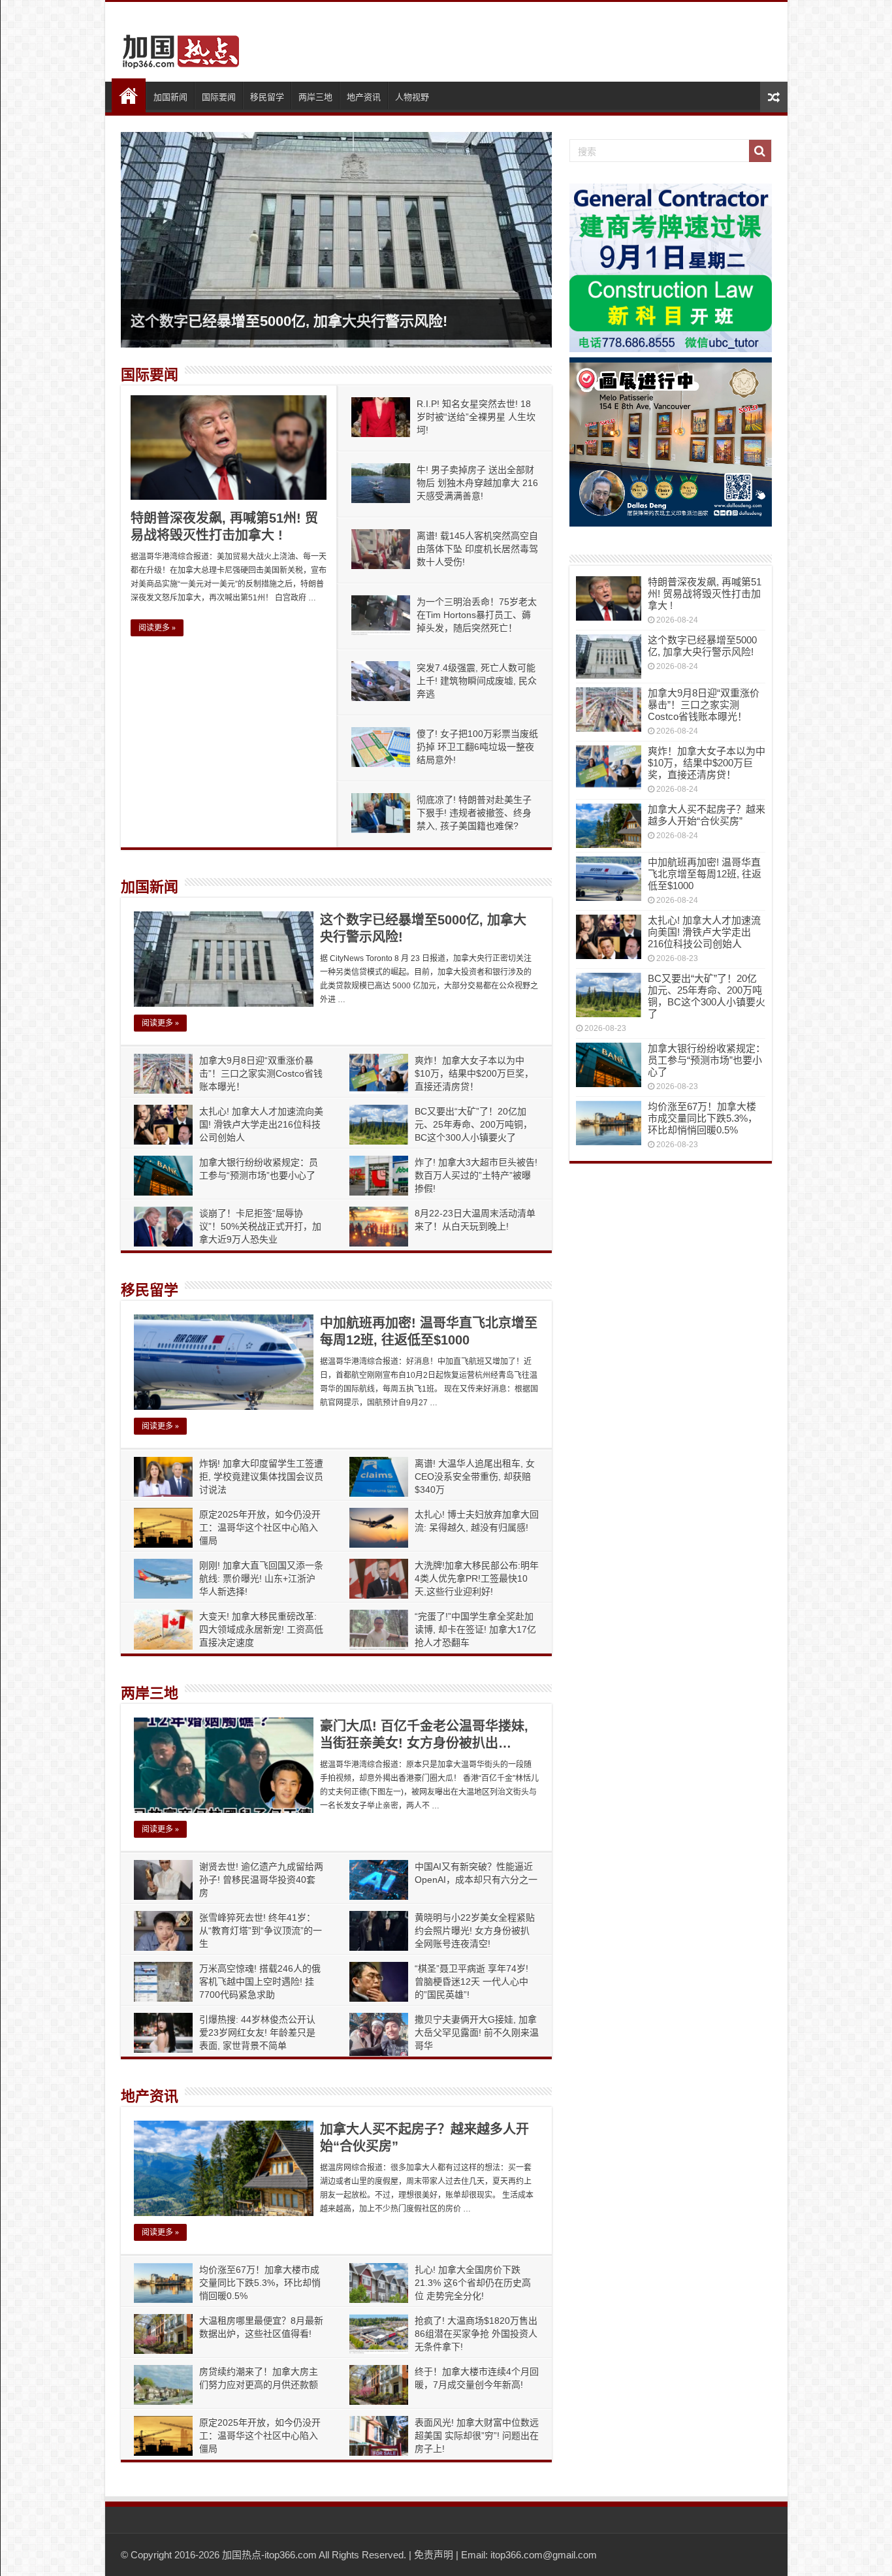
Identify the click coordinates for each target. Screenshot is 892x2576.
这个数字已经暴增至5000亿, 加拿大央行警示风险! (289, 321)
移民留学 (267, 97)
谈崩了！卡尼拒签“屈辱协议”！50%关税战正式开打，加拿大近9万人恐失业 (260, 1226)
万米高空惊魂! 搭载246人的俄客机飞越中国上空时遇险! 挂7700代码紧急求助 (260, 1981)
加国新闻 (170, 97)
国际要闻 (219, 97)
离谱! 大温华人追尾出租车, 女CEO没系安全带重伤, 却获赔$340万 (475, 1476)
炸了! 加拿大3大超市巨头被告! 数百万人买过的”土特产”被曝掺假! (476, 1175)
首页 (129, 95)
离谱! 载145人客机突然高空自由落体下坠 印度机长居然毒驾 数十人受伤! (477, 549)
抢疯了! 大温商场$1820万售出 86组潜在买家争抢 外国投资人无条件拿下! (476, 2334)
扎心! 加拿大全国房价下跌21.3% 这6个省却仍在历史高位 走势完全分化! (473, 2283)
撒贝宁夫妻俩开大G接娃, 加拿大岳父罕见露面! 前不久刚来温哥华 (477, 2032)
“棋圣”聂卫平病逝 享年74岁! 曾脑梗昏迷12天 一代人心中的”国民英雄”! (471, 1981)
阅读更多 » (157, 628)
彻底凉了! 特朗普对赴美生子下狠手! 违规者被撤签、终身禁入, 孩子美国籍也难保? (474, 813)
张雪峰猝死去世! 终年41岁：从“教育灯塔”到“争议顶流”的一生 (261, 1931)
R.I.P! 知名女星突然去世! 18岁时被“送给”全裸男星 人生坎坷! (476, 417)
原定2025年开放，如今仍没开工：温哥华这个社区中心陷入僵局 (260, 1527)
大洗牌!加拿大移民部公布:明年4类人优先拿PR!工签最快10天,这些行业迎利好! (477, 1578)
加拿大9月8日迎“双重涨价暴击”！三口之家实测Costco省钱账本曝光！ (261, 1073)
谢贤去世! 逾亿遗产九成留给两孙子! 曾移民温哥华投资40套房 (261, 1880)
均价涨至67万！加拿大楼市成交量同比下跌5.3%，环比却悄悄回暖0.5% (260, 2283)
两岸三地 (315, 97)
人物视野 (412, 97)
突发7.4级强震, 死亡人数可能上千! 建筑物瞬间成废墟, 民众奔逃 (477, 681)
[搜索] (760, 151)
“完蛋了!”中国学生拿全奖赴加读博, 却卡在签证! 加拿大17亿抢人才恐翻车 (475, 1629)
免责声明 (434, 2555)
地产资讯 (364, 97)
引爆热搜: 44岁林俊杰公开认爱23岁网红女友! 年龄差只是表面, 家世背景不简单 (257, 2032)
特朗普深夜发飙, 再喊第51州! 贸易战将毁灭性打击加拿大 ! (705, 594)
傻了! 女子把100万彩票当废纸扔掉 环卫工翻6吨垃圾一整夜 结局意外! (477, 747)
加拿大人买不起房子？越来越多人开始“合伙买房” (707, 815)
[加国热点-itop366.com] (177, 46)
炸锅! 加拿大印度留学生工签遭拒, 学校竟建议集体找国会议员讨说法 (261, 1476)
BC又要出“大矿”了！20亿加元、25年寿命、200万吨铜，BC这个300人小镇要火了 (473, 1124)
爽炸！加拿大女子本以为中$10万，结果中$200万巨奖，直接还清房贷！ (474, 1073)
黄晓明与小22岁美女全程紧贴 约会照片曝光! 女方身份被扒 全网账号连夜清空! (475, 1931)
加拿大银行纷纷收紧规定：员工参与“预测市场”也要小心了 (707, 1060)
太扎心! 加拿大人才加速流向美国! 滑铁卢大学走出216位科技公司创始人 (261, 1124)
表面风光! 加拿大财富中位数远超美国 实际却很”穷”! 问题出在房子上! (477, 2436)
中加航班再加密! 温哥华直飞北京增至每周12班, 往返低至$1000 (705, 874)
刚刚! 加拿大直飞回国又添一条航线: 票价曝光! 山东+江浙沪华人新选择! (261, 1578)
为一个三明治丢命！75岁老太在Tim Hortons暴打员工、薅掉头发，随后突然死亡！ (477, 615)
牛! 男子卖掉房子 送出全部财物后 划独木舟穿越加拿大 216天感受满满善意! (477, 483)
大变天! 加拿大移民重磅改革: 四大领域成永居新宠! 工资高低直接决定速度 (261, 1629)
